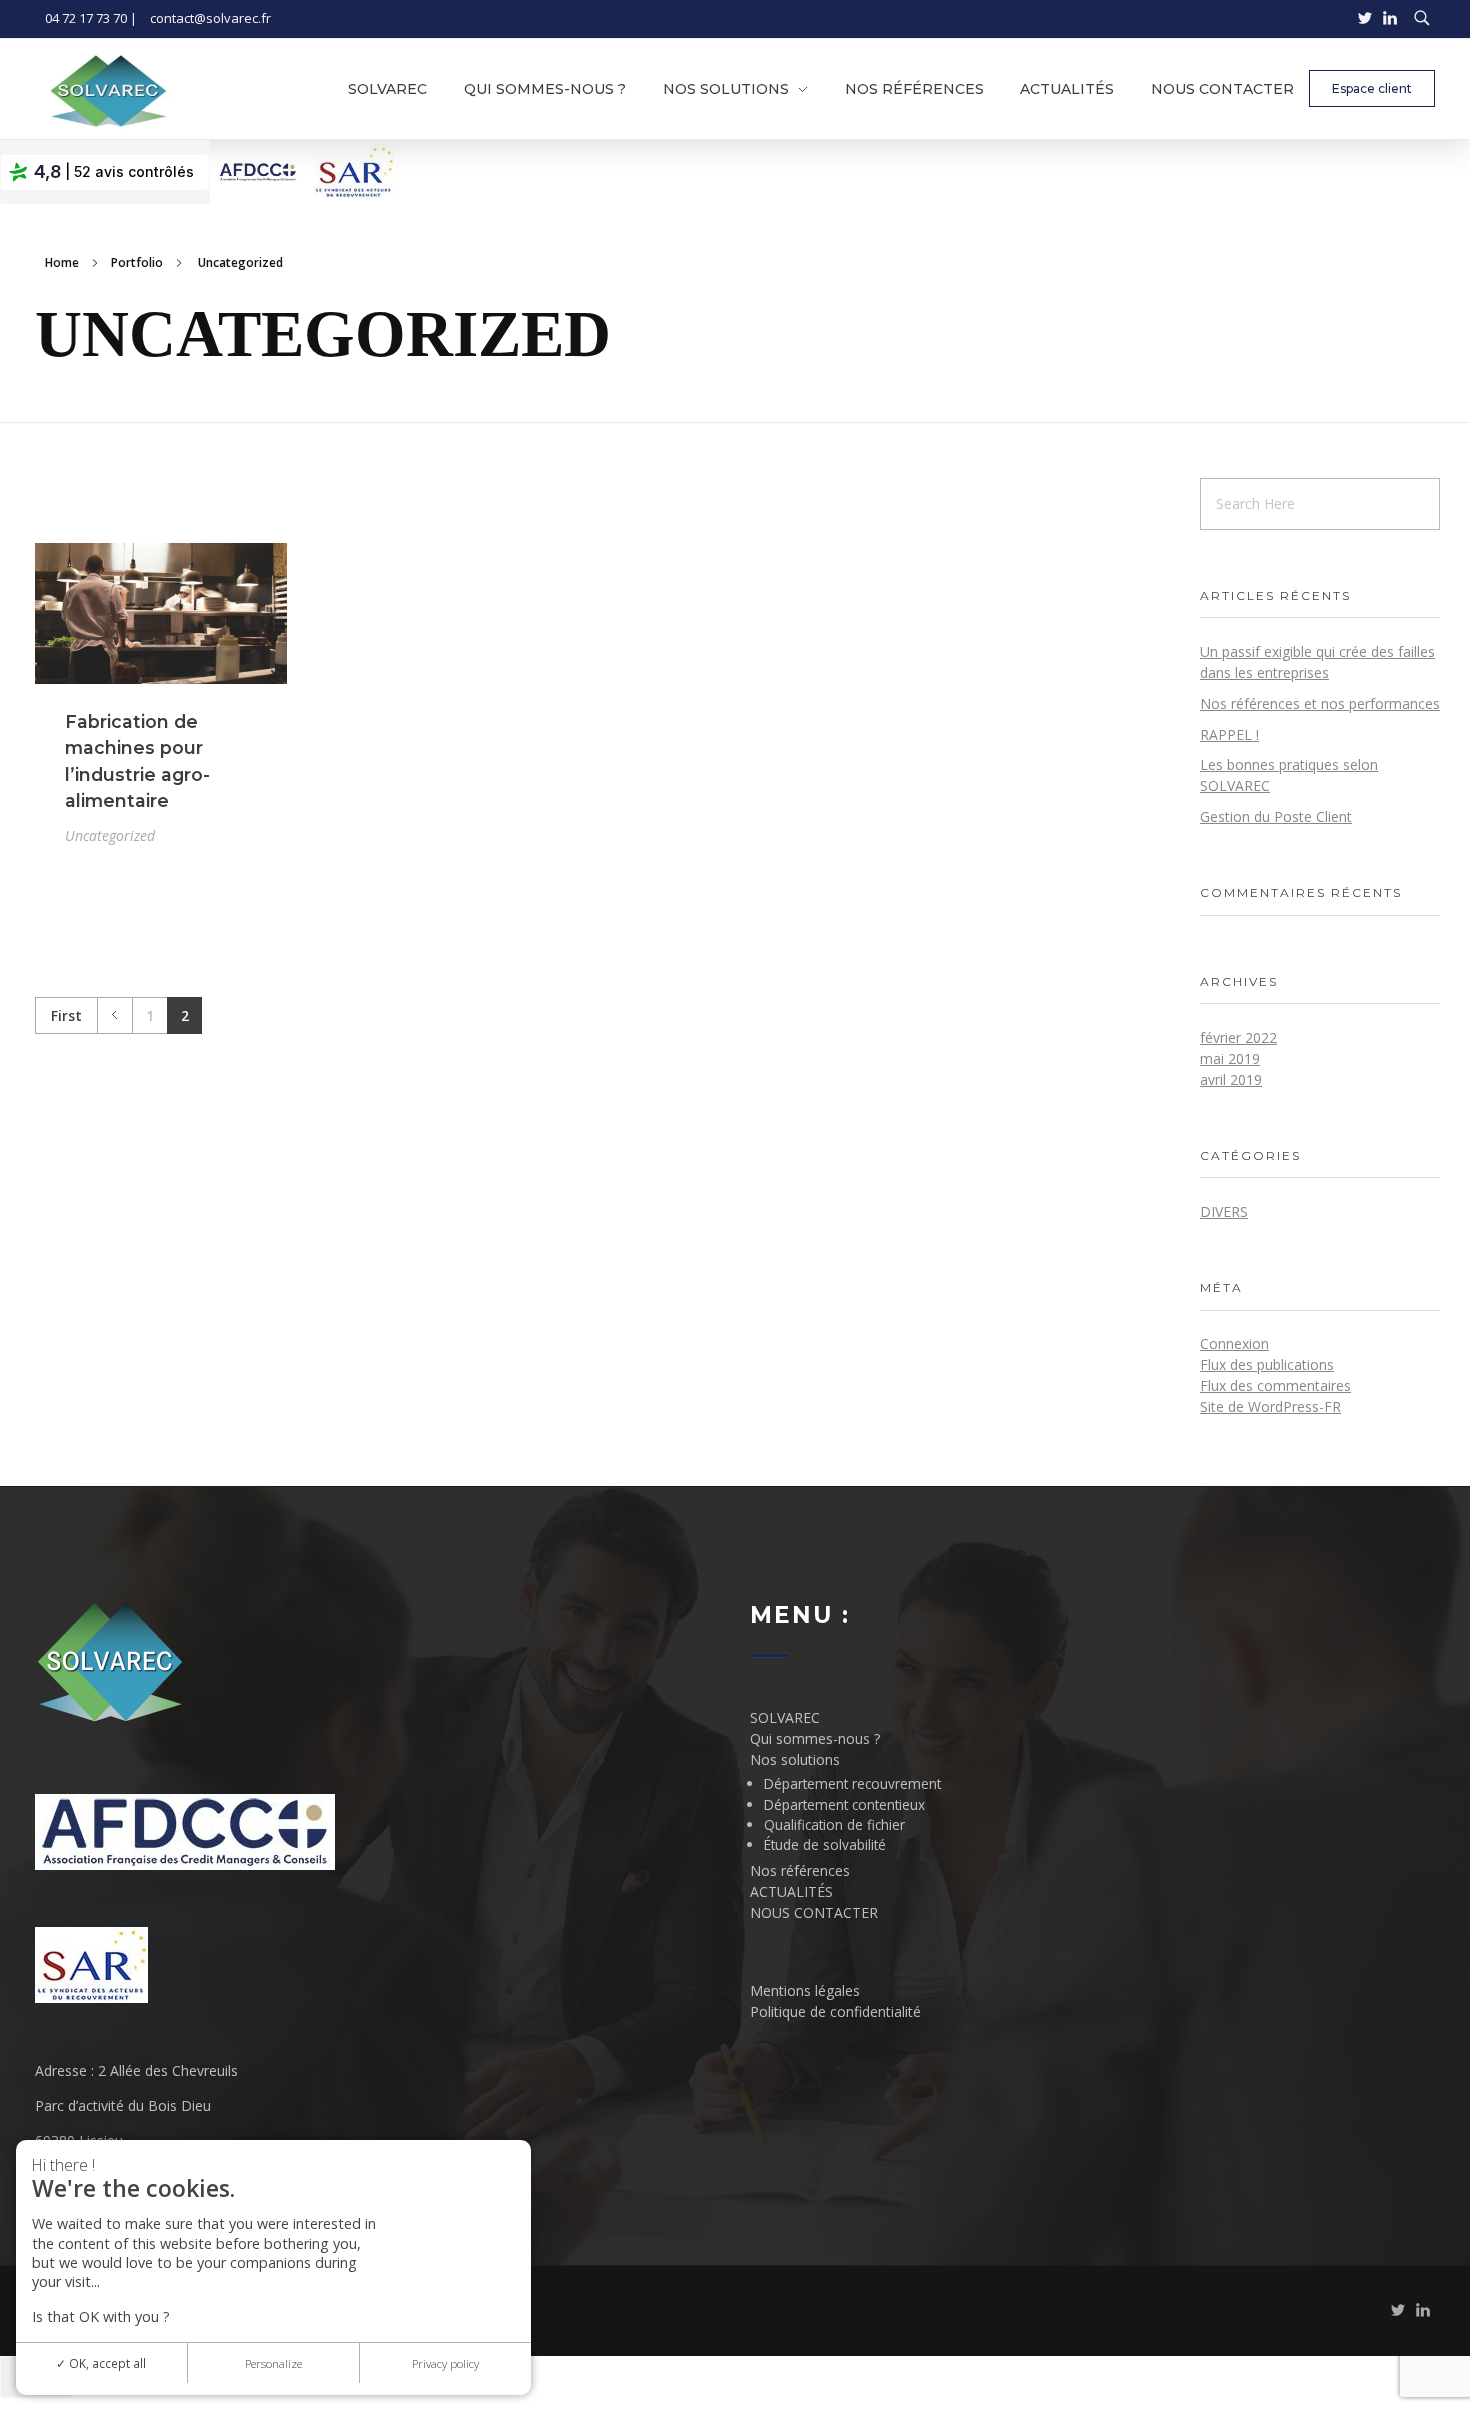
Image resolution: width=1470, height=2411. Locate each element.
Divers (1224, 1211)
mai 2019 (1230, 1058)
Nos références (800, 1870)
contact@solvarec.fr (210, 18)
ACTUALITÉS (791, 1891)
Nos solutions (795, 1759)
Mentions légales (805, 1990)
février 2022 (1238, 1037)
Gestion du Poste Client (1276, 816)
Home (62, 262)
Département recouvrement (852, 1783)
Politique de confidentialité (835, 2011)
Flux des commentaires (1275, 1385)
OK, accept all (106, 2363)
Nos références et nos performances (1320, 703)
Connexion (1234, 1343)
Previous (114, 1015)
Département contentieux (844, 1804)
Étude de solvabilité (825, 1844)
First (66, 1015)
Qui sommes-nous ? (815, 1738)
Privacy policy (445, 2363)
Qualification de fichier (834, 1824)
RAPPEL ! (1229, 734)
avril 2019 (1231, 1079)
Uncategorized (110, 835)
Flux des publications (1267, 1364)
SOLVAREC (785, 1717)
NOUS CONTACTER (814, 1912)
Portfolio (137, 262)
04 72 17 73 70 (86, 18)
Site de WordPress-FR (1270, 1406)
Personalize (273, 2363)
